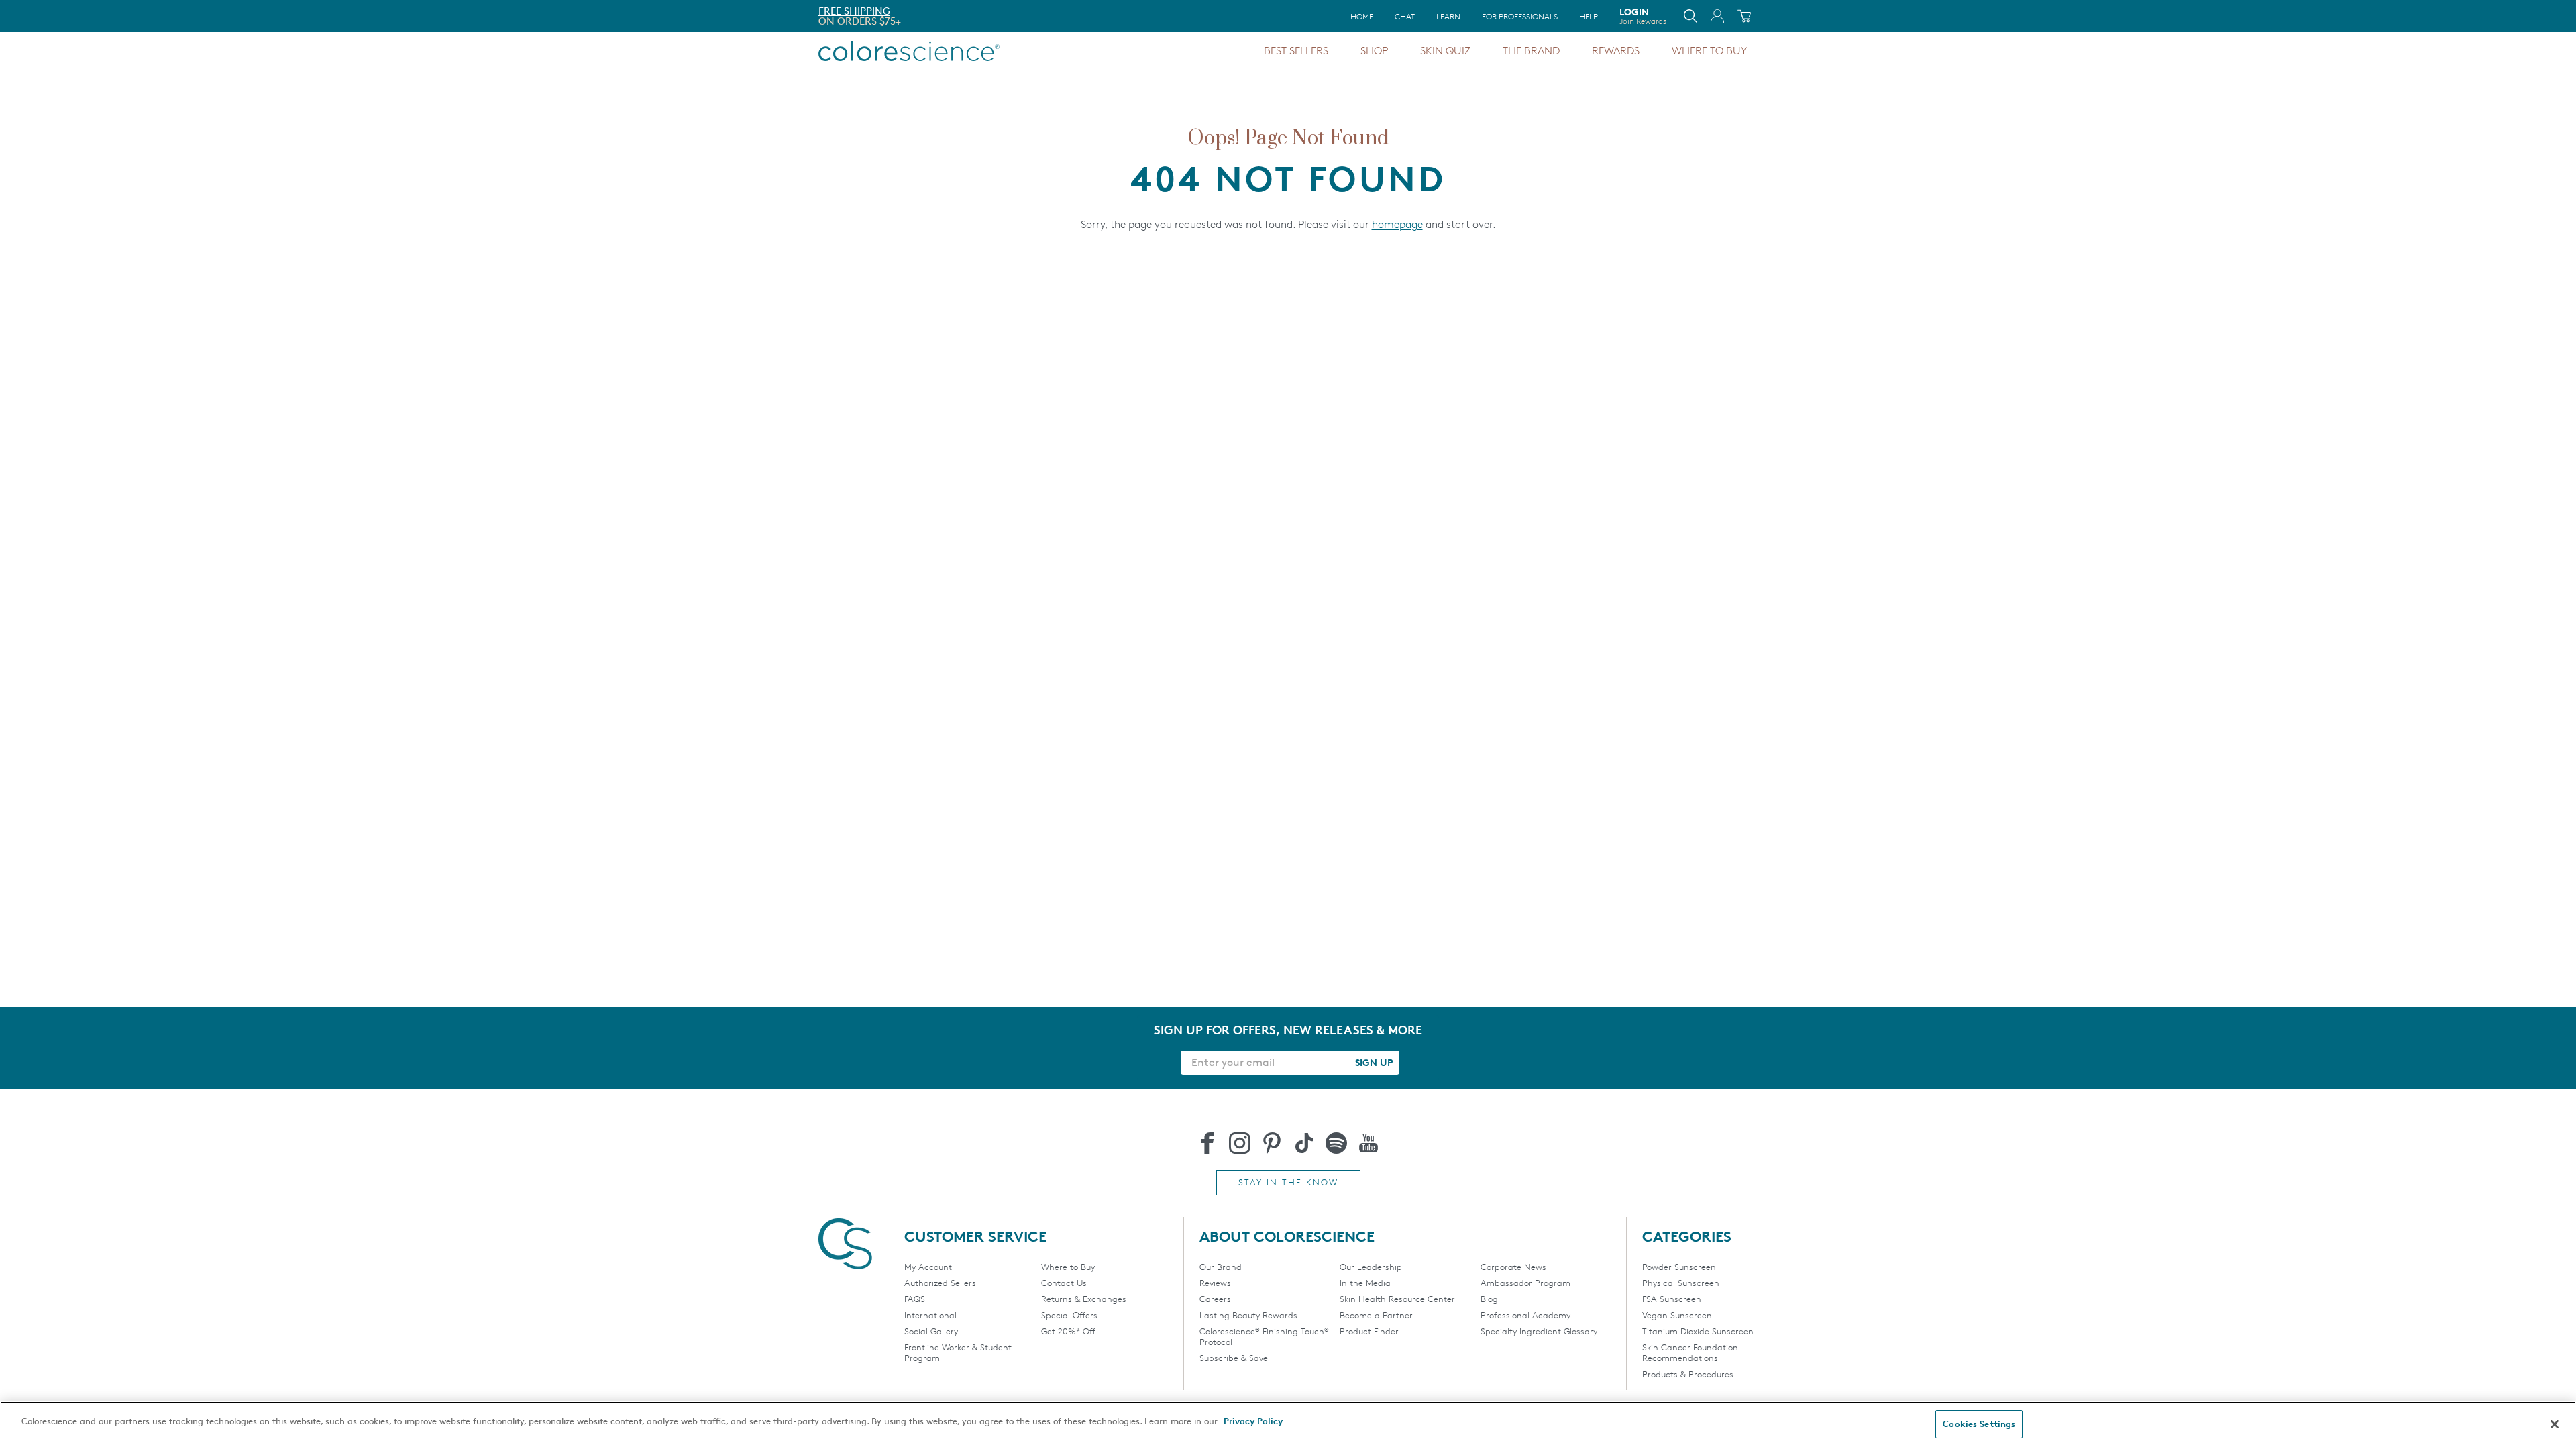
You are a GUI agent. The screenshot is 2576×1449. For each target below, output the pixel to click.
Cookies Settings (1979, 1424)
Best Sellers (1296, 51)
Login (1643, 16)
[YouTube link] (1368, 1143)
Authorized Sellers (940, 1283)
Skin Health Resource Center (1397, 1299)
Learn (1448, 16)
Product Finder (1369, 1331)
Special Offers (1069, 1315)
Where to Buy (1709, 51)
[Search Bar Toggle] (1690, 16)
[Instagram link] (1240, 1143)
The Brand (1531, 51)
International (930, 1315)
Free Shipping (854, 11)
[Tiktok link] (1304, 1143)
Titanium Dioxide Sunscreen (1698, 1331)
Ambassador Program (1525, 1283)
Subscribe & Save (1234, 1358)
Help (1589, 16)
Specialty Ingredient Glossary (1539, 1331)
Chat (1405, 16)
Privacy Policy (1253, 1421)
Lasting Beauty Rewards (1248, 1315)
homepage (1397, 224)
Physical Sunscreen (1681, 1283)
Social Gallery (931, 1331)
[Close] (2555, 1424)
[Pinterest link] (1272, 1143)
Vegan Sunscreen (1677, 1315)
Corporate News (1513, 1267)
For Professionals (1520, 16)
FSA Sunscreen (1672, 1299)
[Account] (1717, 16)
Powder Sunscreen (1679, 1267)
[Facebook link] (1207, 1143)
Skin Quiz (1445, 51)
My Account (928, 1267)
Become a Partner (1376, 1315)
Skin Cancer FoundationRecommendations (1690, 1352)
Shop (1374, 51)
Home (1362, 16)
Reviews (1215, 1283)
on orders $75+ (860, 21)
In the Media (1365, 1283)
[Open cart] (1744, 16)
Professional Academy (1525, 1315)
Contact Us (1064, 1283)
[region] (1288, 1425)
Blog (1489, 1299)
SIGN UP (1374, 1062)
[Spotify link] (1336, 1143)
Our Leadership (1371, 1267)
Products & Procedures (1688, 1374)
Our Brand (1221, 1267)
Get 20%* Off (1068, 1331)
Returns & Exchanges (1084, 1299)
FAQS (915, 1299)
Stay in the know (1288, 1182)
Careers (1215, 1299)
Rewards (1616, 51)
